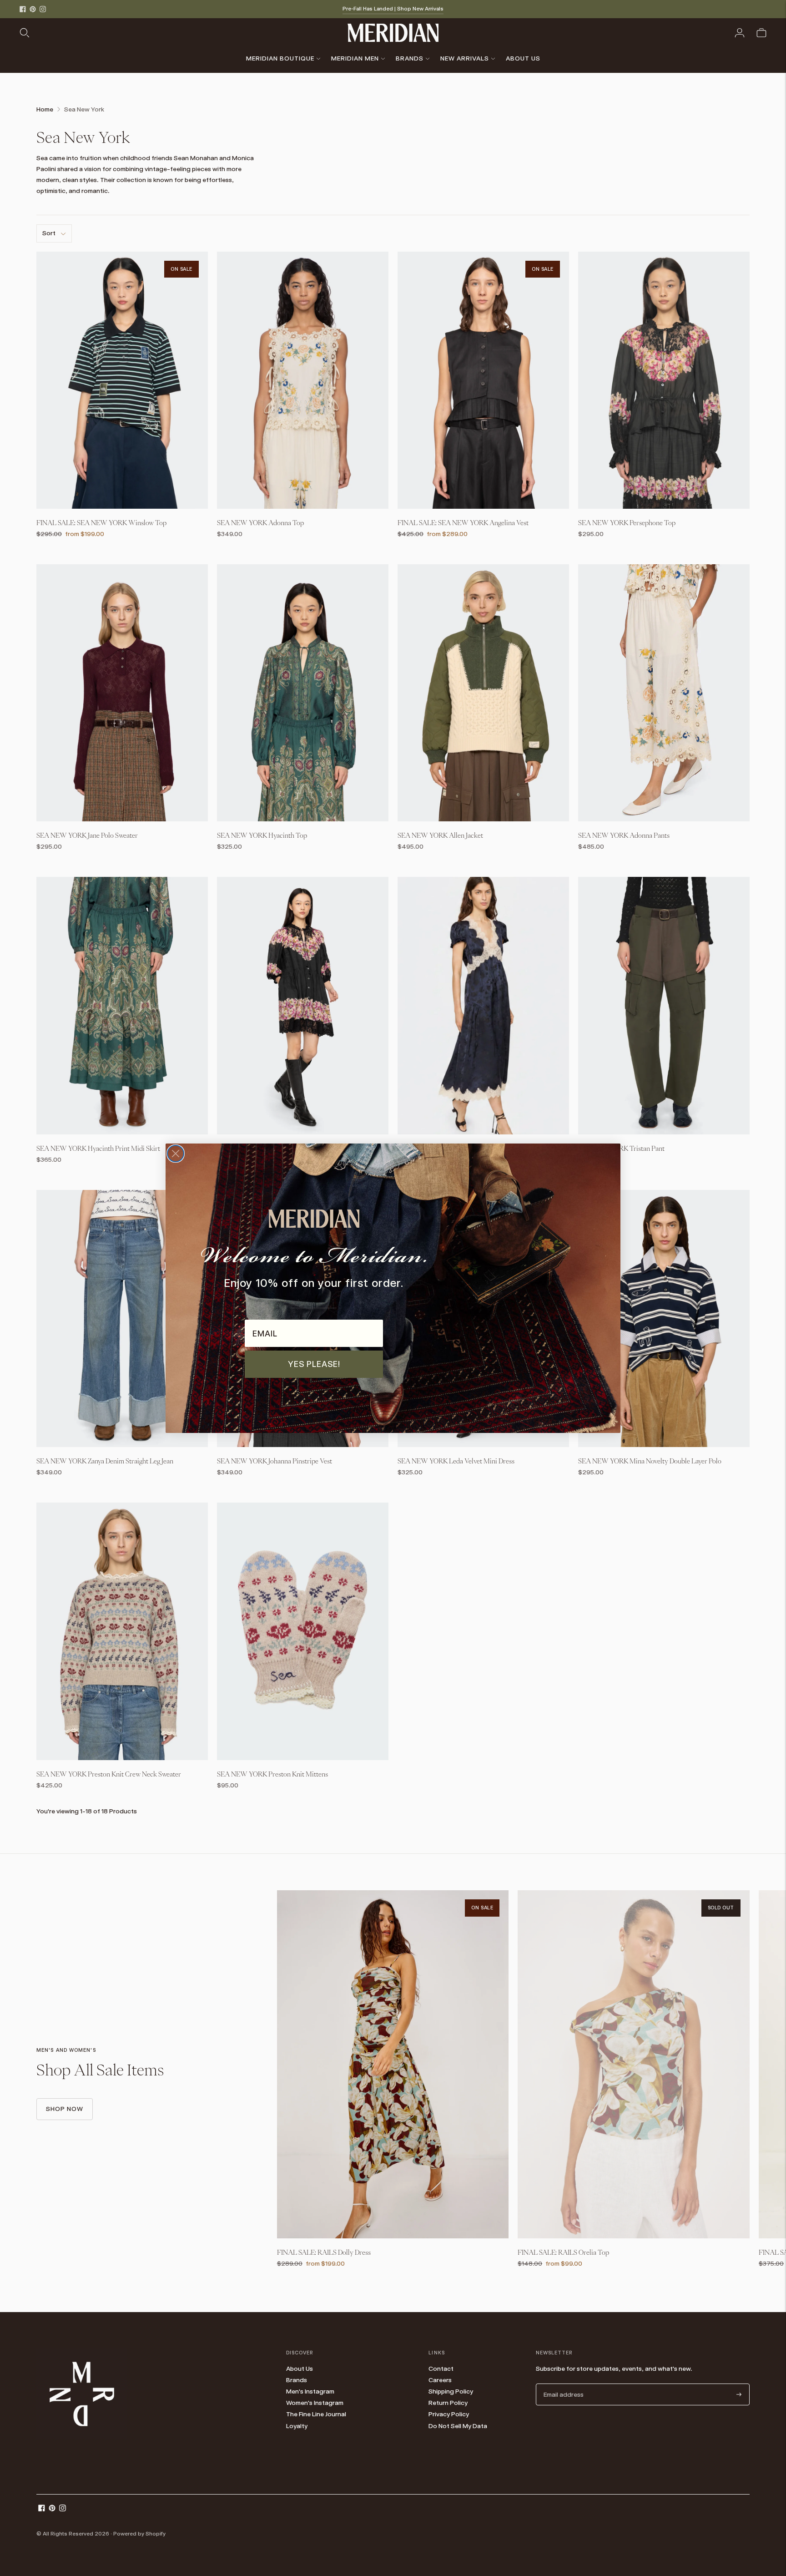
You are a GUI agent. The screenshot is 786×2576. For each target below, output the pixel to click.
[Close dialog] (176, 1154)
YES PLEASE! (314, 1364)
